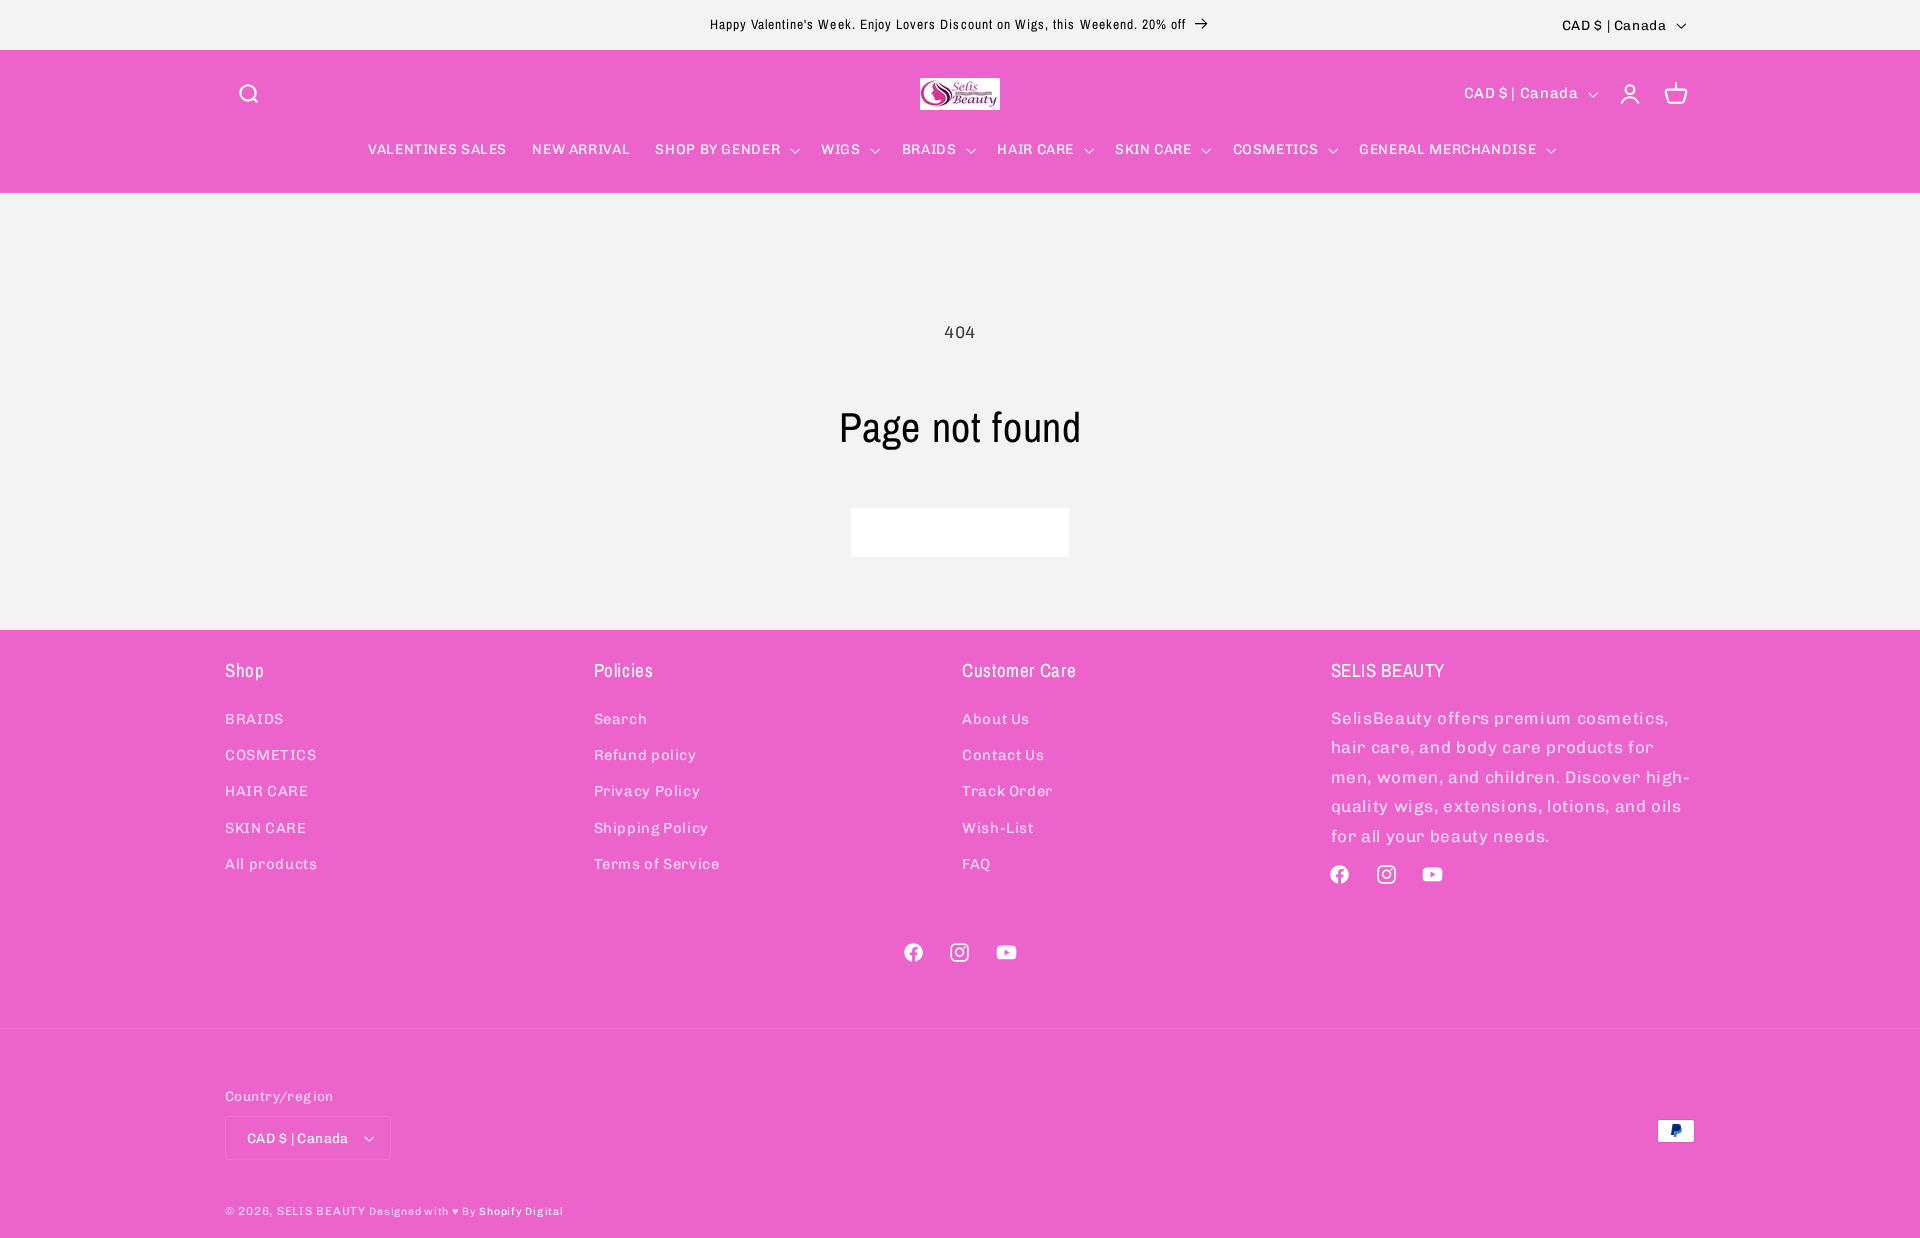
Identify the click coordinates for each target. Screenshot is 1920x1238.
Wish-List (998, 828)
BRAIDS (254, 719)
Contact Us (1003, 755)
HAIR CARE (267, 792)
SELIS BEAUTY (321, 1211)
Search (621, 719)
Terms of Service (657, 864)
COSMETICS (271, 755)
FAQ (976, 864)
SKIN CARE (266, 828)
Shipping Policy (651, 828)
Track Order (1007, 792)
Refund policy (645, 755)
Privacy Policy (647, 792)
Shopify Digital (521, 1211)
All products (271, 864)
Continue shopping (960, 531)
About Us (996, 719)
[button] (248, 94)
